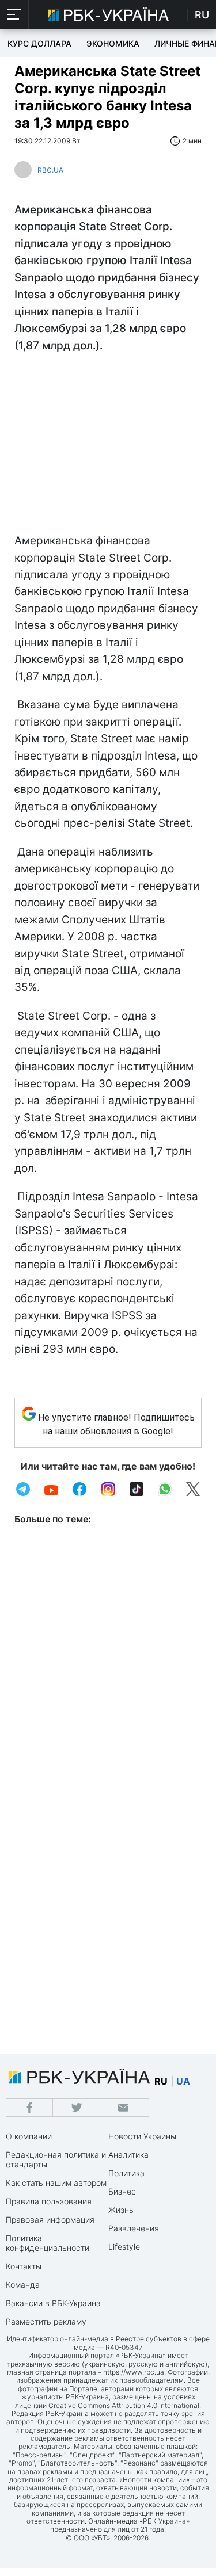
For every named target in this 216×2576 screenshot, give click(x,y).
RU (202, 15)
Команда (23, 2285)
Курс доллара (39, 43)
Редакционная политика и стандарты (56, 2159)
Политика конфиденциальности (48, 2243)
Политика (126, 2173)
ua (183, 2081)
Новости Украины (142, 2136)
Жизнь (121, 2210)
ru (161, 2081)
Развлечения (134, 2228)
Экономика (113, 43)
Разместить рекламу (46, 2321)
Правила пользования (49, 2201)
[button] (14, 14)
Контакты (24, 2266)
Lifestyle (124, 2247)
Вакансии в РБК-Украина (53, 2303)
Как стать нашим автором (56, 2183)
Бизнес (122, 2191)
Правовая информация (50, 2220)
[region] (108, 446)
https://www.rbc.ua (134, 2372)
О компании (29, 2136)
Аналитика (128, 2155)
